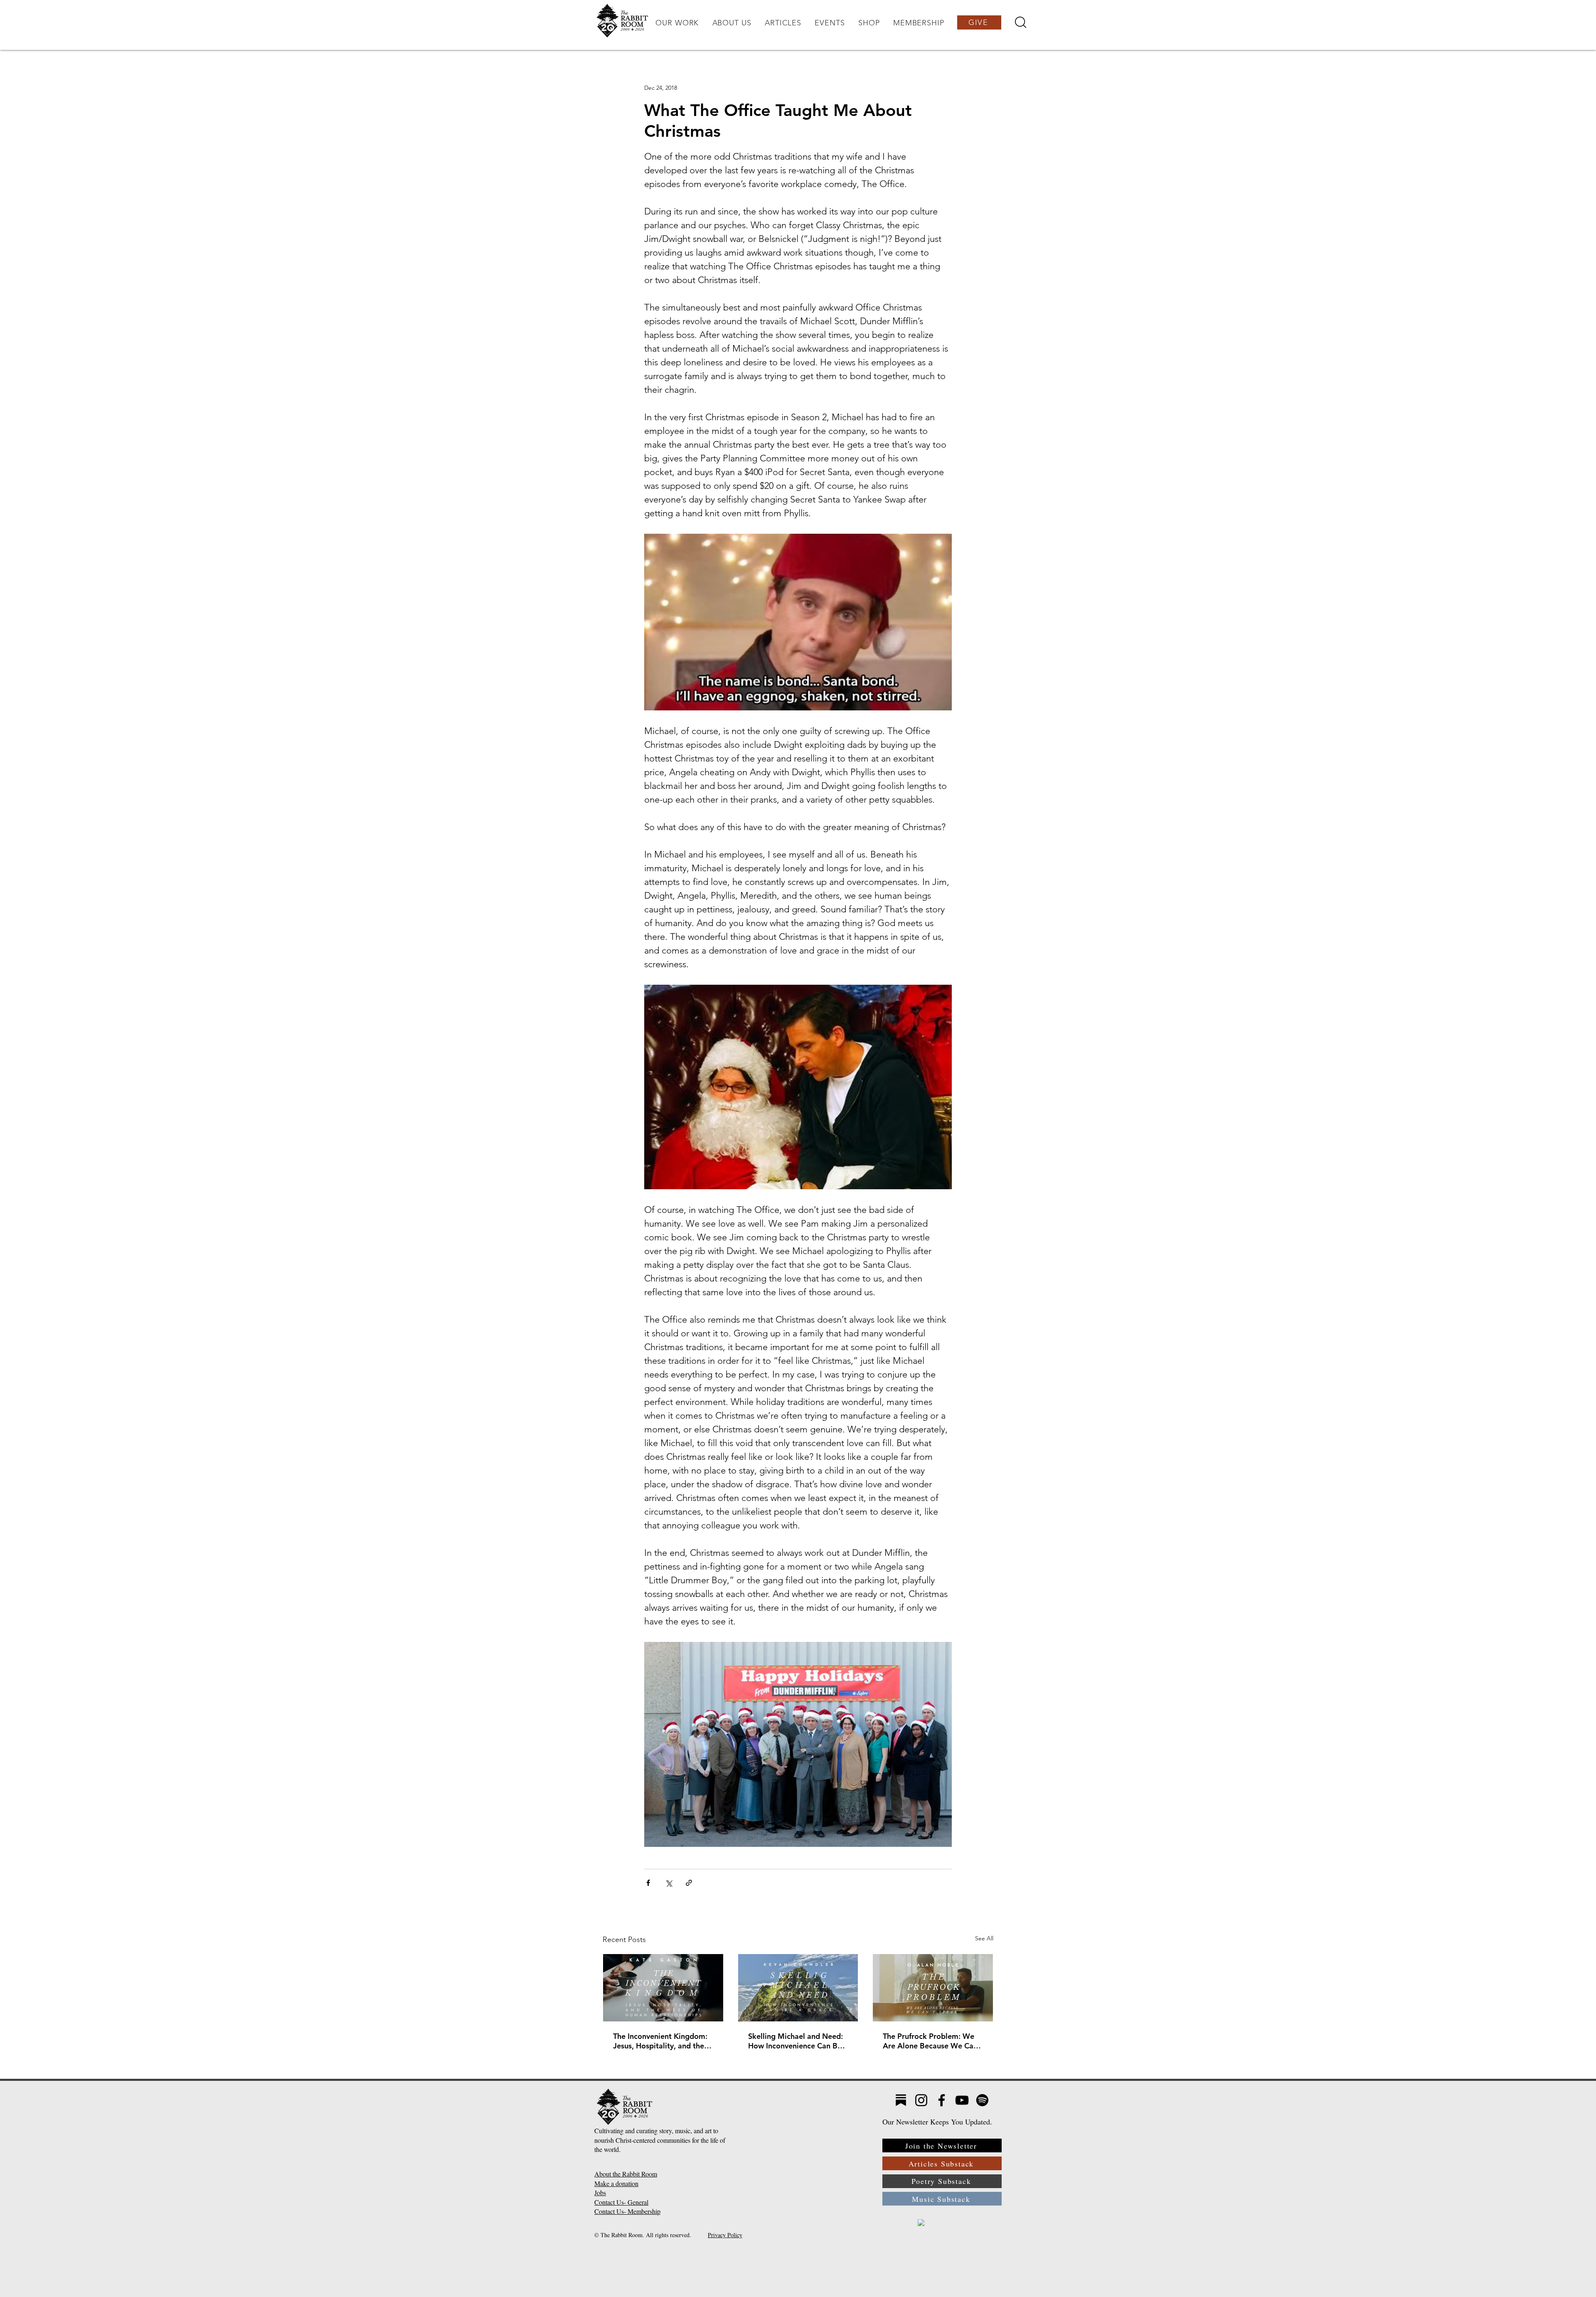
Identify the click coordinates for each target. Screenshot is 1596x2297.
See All (984, 1938)
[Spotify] (982, 2100)
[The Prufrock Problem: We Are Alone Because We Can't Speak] (933, 1988)
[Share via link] (689, 1883)
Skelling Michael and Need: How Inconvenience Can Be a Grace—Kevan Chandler (798, 2041)
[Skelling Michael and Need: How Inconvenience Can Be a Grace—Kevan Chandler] (798, 1988)
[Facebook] (942, 2100)
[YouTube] (962, 2100)
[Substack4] (901, 2100)
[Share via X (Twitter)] (669, 1883)
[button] (677, 23)
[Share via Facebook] (648, 1883)
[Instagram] (921, 2100)
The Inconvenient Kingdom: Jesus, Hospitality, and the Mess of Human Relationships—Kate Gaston (661, 2041)
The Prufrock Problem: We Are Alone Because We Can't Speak (933, 2041)
